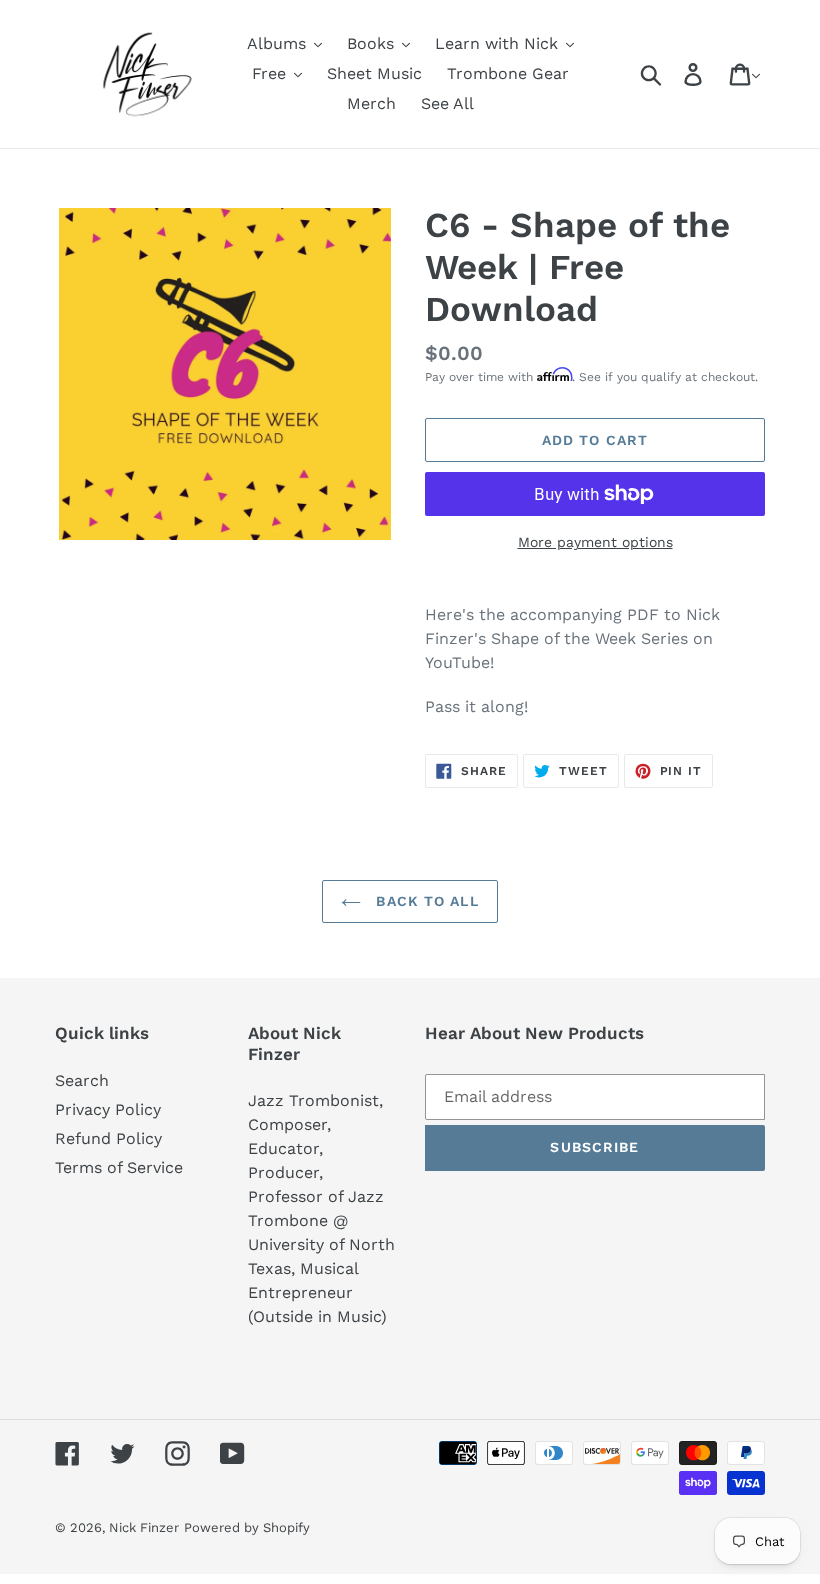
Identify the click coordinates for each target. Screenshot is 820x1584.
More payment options (595, 542)
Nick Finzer (144, 1527)
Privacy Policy (108, 1109)
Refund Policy (108, 1138)
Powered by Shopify (247, 1527)
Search (82, 1080)
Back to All (424, 901)
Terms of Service (119, 1167)
